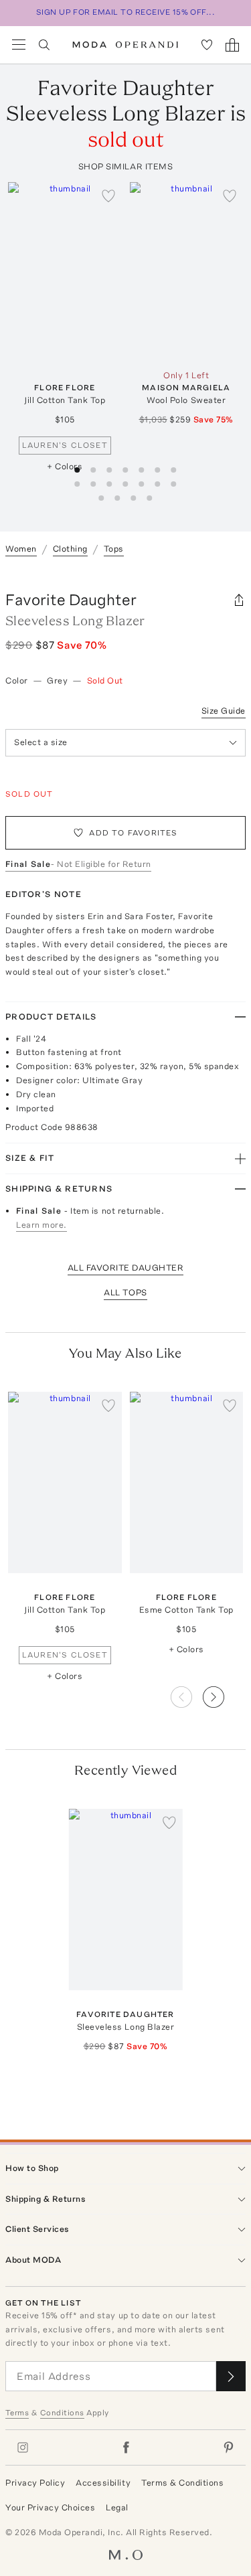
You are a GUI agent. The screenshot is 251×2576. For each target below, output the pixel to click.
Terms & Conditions (182, 2483)
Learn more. (41, 1225)
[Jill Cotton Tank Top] (65, 273)
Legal (117, 2507)
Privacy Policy (35, 2483)
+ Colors (65, 466)
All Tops (125, 1292)
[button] (224, 1693)
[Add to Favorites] (108, 195)
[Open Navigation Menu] (19, 45)
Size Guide (224, 711)
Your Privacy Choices (50, 2507)
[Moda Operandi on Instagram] (23, 2447)
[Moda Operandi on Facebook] (126, 2447)
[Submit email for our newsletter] (231, 2376)
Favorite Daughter (71, 599)
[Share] (239, 600)
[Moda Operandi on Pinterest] (228, 2447)
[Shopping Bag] (232, 45)
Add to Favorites (133, 833)
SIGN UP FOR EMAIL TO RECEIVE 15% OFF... (126, 12)
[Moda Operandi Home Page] (125, 45)
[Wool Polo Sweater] (187, 273)
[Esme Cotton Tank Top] (187, 1482)
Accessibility (103, 2483)
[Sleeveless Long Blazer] (126, 1900)
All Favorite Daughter (126, 1268)
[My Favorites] (207, 45)
